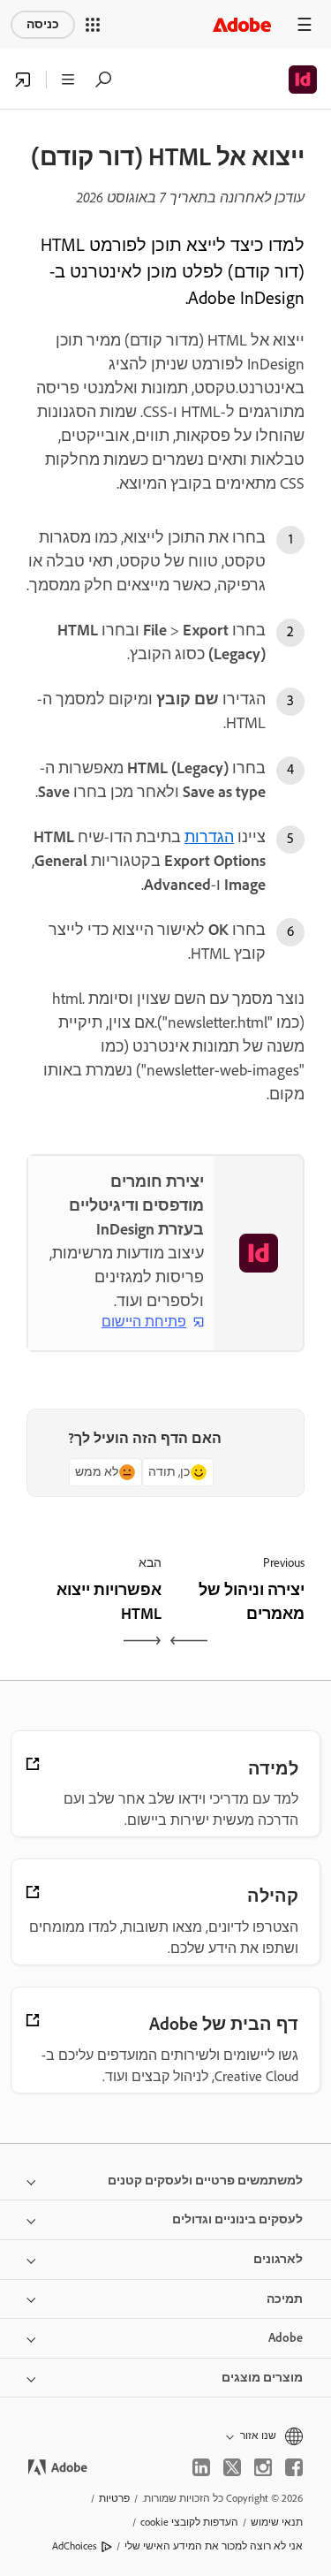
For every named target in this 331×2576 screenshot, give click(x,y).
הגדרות (209, 837)
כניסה (43, 24)
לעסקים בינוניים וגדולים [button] (237, 2219)
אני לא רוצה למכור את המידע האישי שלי (214, 2546)
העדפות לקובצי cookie (189, 2522)
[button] (93, 25)
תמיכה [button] (285, 2299)
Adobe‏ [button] (286, 2338)
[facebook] (294, 2467)
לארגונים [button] (278, 2259)
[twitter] (232, 2467)
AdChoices (75, 2546)
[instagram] (263, 2467)
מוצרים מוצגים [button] (262, 2378)
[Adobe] (242, 24)
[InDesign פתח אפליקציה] (23, 80)
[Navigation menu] (305, 24)
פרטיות (114, 2498)
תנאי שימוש (277, 2522)
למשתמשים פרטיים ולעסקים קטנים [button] (205, 2181)
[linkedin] (201, 2467)
